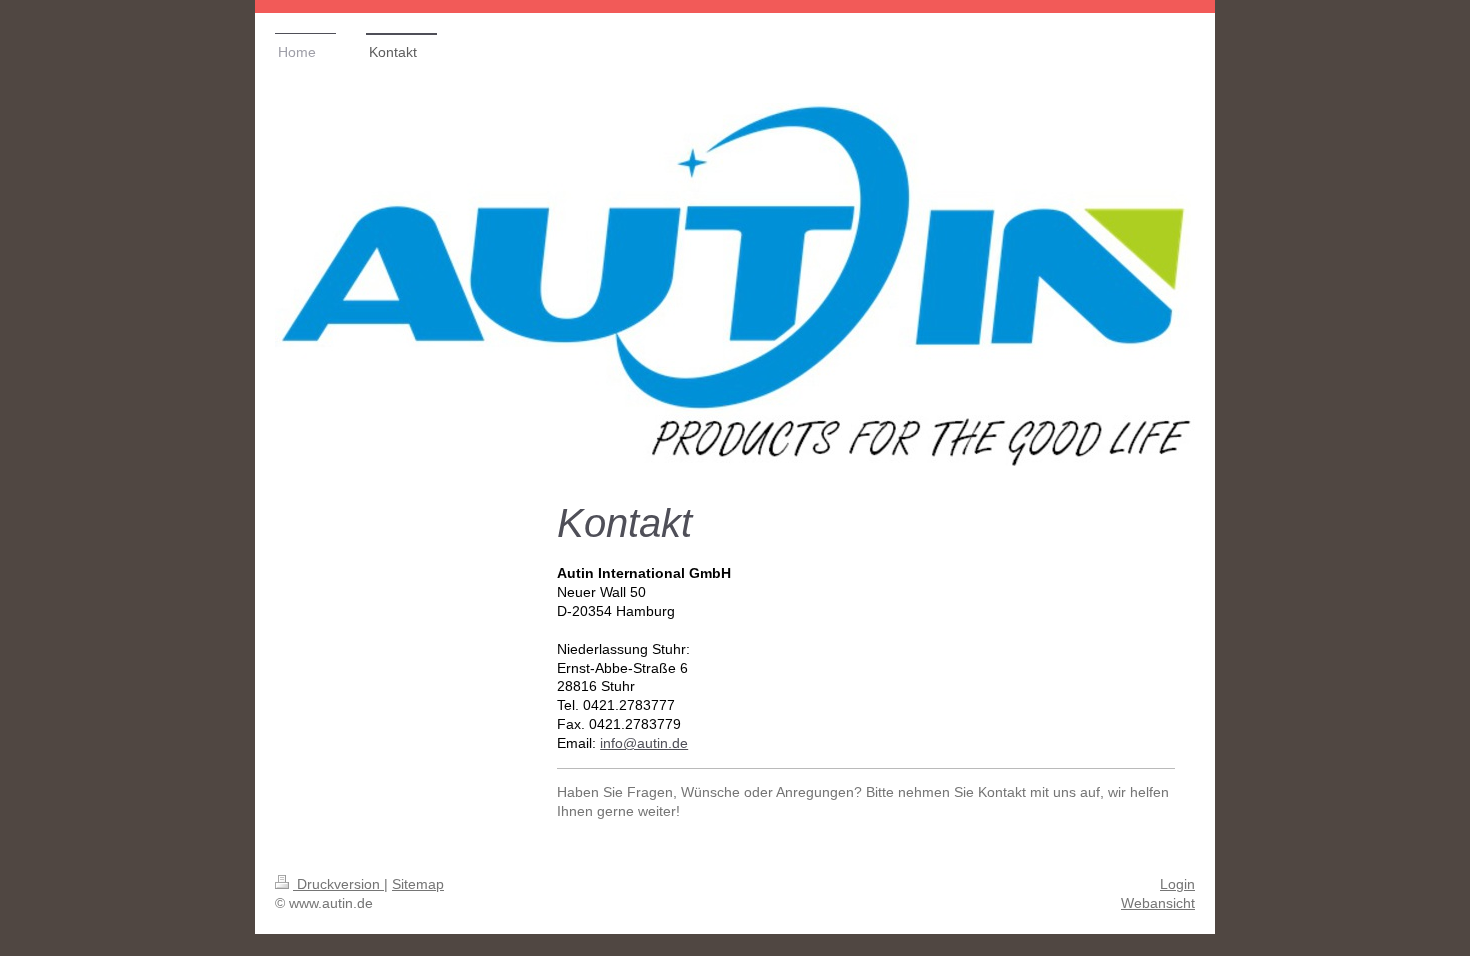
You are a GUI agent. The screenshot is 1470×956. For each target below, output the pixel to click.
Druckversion (338, 884)
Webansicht (1158, 903)
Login (1177, 884)
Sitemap (418, 884)
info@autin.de (644, 743)
